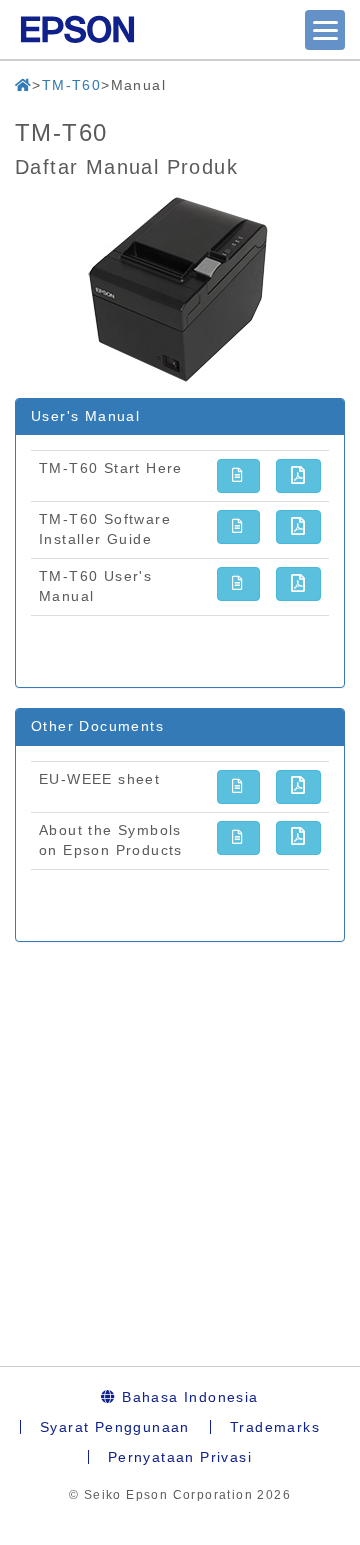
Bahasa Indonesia (188, 1397)
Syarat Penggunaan (115, 1427)
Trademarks (275, 1427)
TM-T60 (71, 85)
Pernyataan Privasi (180, 1457)
